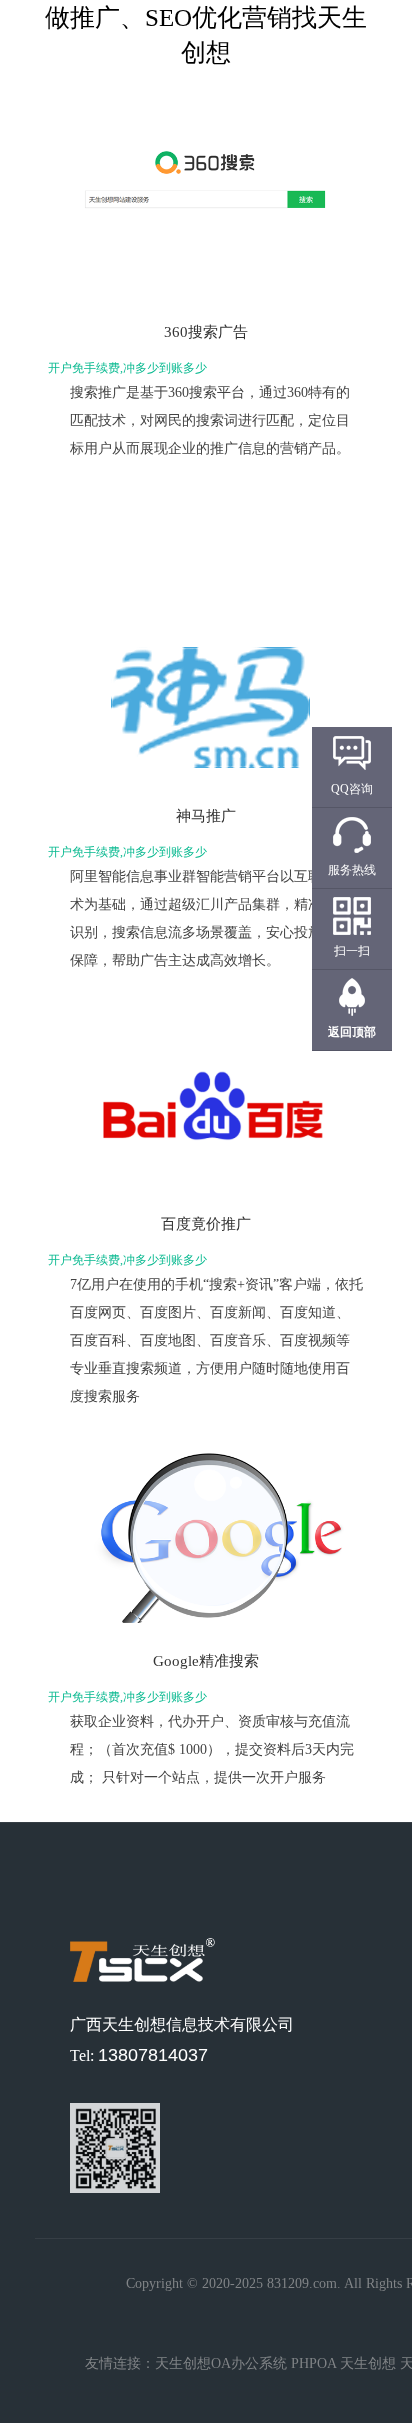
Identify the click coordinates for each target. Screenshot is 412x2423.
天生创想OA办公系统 (221, 2363)
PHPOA (313, 2363)
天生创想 (368, 2363)
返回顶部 (352, 1032)
